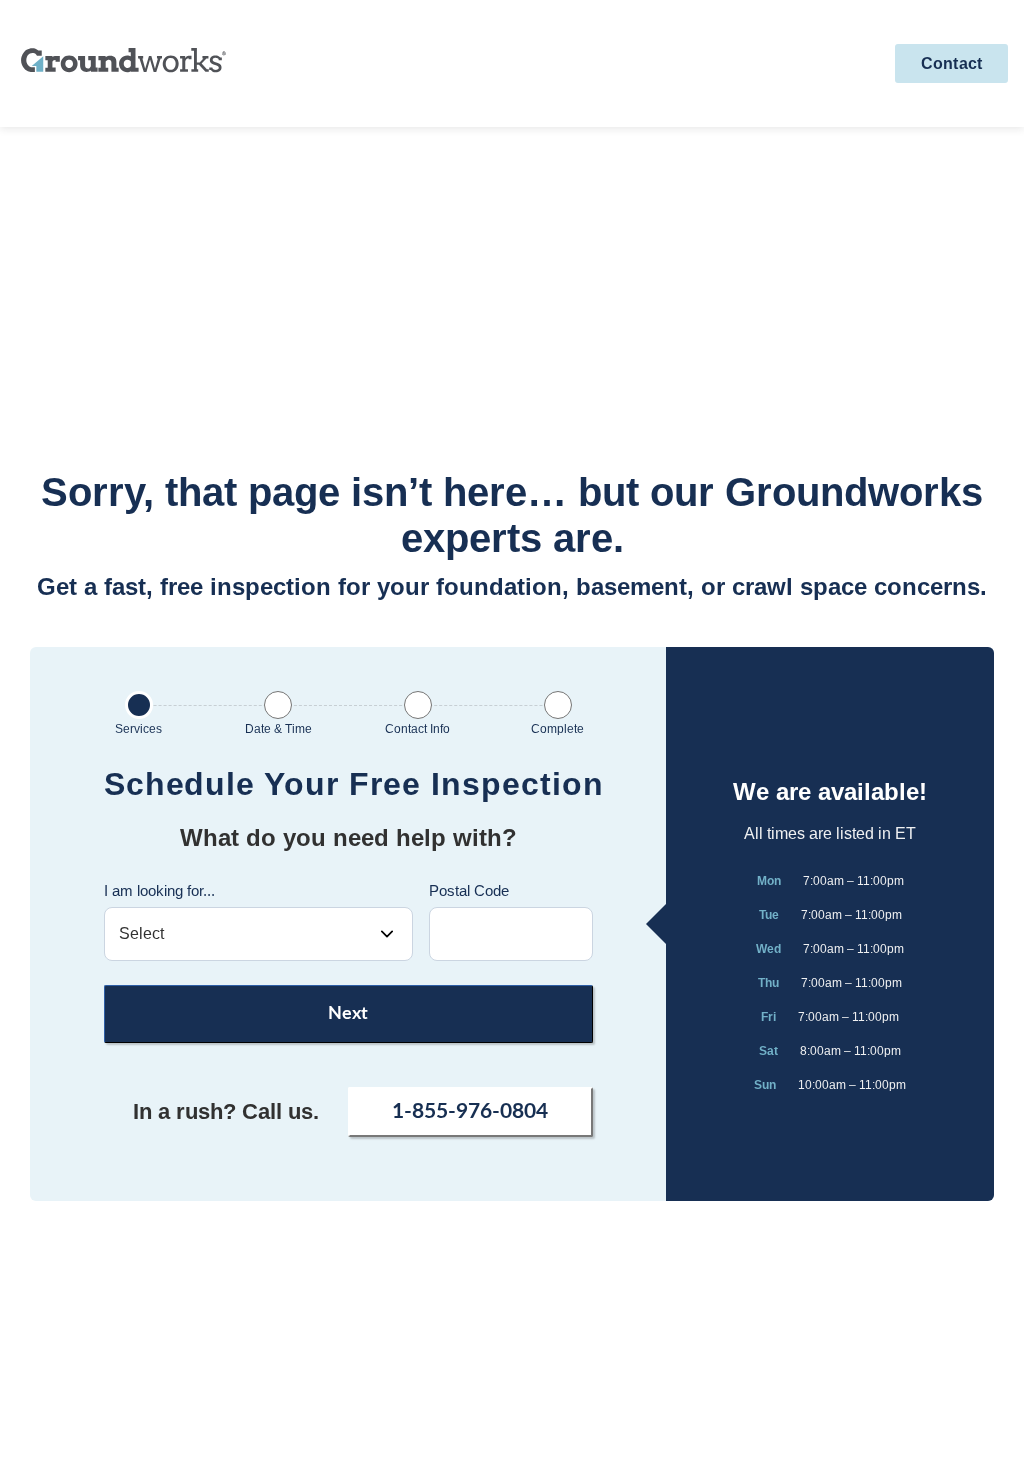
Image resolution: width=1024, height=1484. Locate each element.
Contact (951, 63)
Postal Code (469, 890)
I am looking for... (159, 890)
